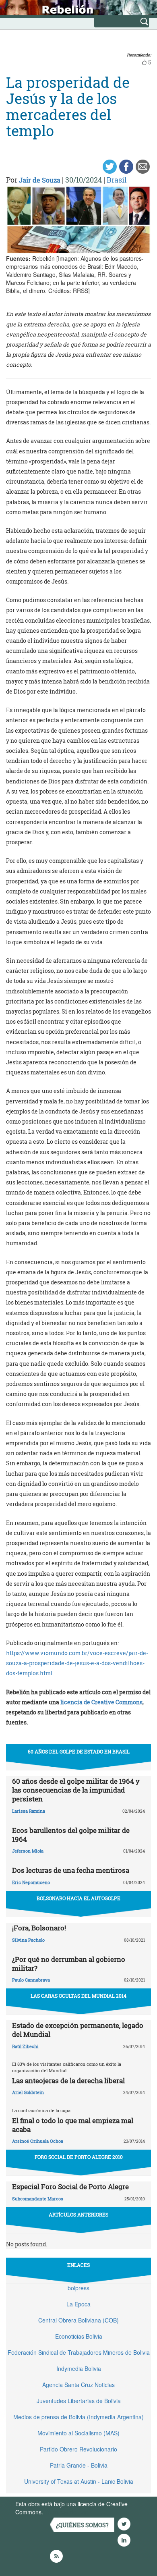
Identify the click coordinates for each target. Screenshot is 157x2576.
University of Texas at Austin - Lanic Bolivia (79, 2481)
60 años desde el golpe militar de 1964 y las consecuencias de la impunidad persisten (76, 1790)
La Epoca (78, 2304)
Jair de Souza (40, 180)
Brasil (117, 180)
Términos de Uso (66, 2512)
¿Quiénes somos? (82, 2525)
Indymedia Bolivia (79, 2368)
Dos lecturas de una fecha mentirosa (71, 1870)
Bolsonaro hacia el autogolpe (78, 1898)
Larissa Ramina (29, 1811)
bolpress (78, 2288)
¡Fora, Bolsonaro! (39, 1928)
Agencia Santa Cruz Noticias (78, 2385)
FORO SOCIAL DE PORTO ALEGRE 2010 (79, 2157)
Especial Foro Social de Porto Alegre (70, 2186)
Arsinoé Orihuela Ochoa (38, 2141)
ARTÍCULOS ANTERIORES (78, 2215)
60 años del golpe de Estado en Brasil (79, 1751)
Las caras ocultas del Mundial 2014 (78, 1996)
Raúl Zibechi (25, 2046)
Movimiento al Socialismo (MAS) (78, 2433)
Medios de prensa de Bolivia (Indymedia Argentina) (78, 2417)
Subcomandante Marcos (38, 2199)
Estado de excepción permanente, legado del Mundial (78, 2030)
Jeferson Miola (28, 1851)
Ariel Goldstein (28, 2092)
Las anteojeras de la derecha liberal (68, 2081)
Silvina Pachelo (28, 1940)
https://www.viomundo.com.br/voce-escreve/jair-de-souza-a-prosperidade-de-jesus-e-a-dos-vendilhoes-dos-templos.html (77, 1663)
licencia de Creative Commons (101, 1702)
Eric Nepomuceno (31, 1882)
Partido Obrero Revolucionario (78, 2449)
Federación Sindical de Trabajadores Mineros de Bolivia (79, 2352)
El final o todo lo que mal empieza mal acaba (73, 2125)
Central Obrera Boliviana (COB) (78, 2320)
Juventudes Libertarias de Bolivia (79, 2401)
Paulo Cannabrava (31, 1980)
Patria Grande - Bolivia (79, 2465)
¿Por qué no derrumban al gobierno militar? (69, 1964)
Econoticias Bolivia (79, 2336)
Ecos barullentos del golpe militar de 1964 (71, 1835)
